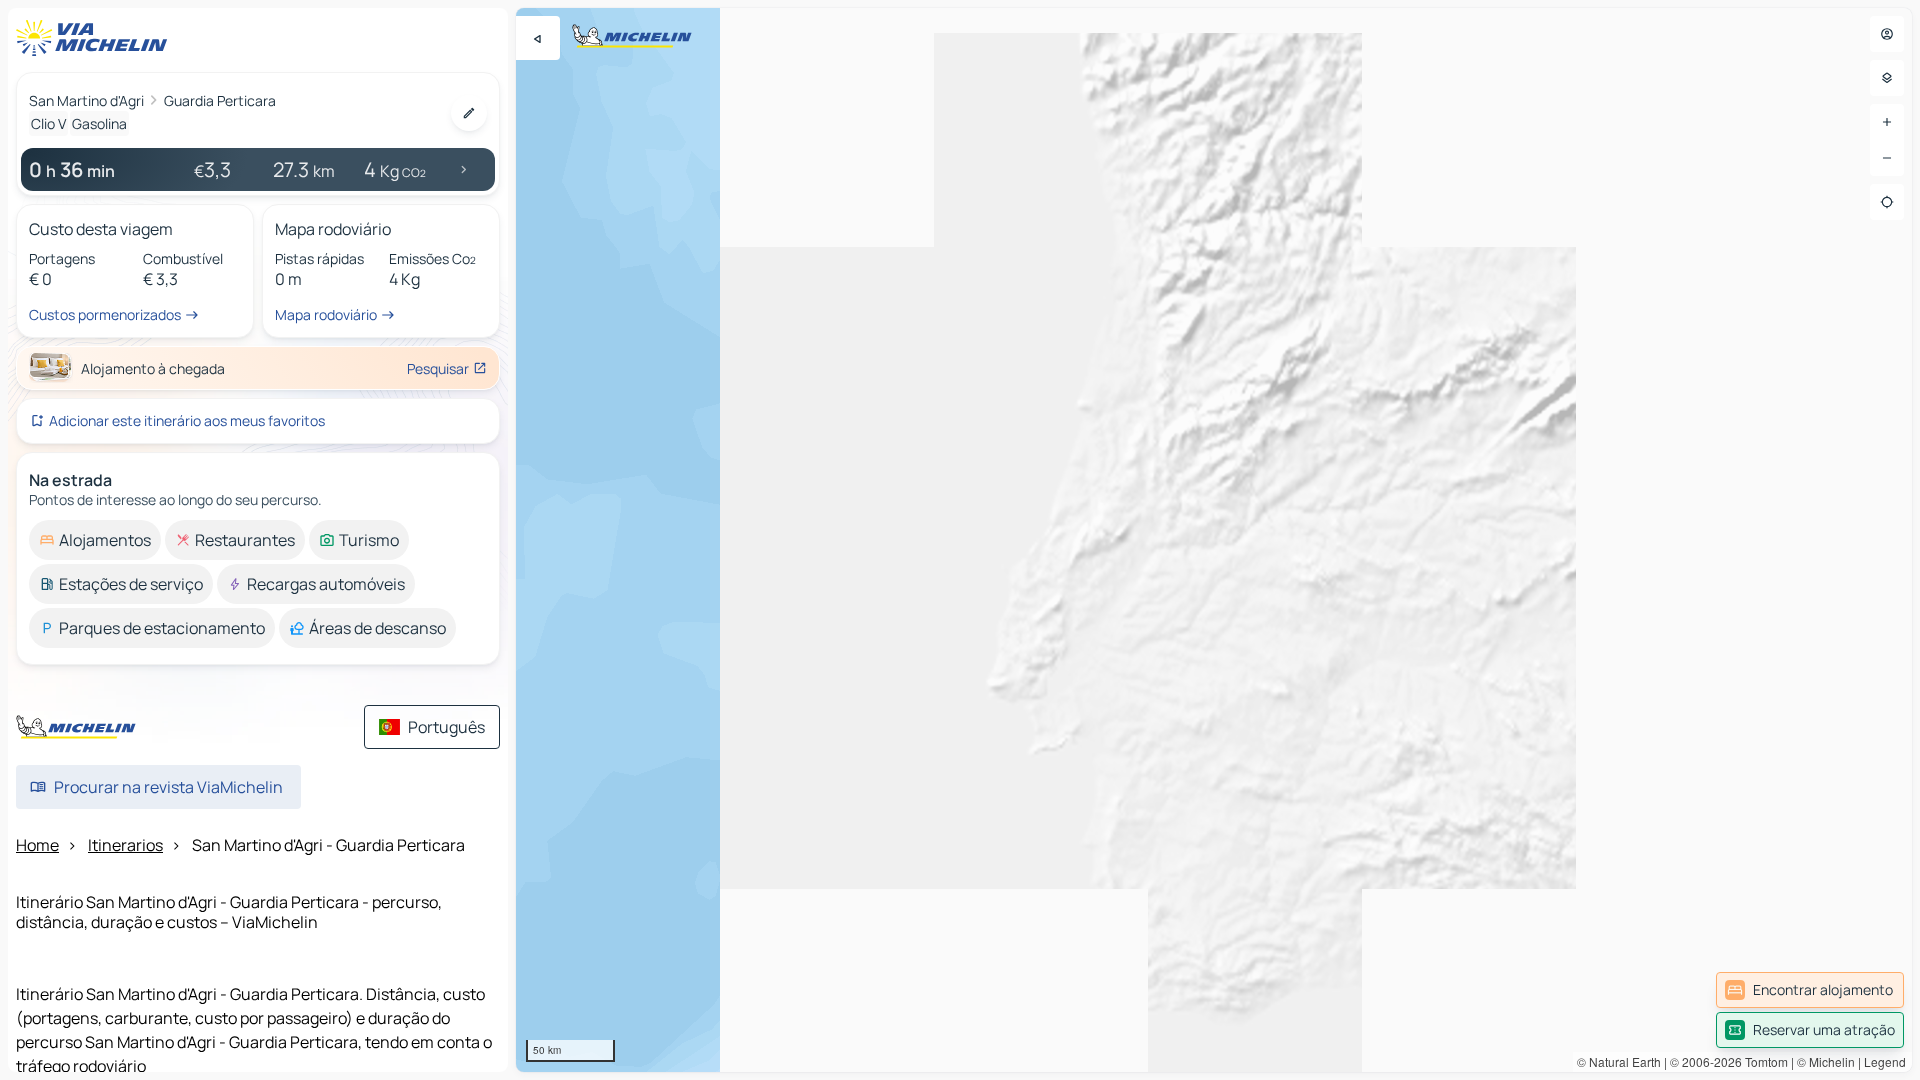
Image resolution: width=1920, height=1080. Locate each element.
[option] (95, 540)
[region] (1214, 540)
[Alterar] (469, 113)
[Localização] (1887, 202)
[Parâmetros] (1887, 78)
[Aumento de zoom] (1887, 122)
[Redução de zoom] (1887, 158)
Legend (1885, 1061)
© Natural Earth (1619, 1061)
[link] (1810, 990)
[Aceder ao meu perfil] (1887, 34)
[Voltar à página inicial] (96, 38)
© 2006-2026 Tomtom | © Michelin (1762, 1061)
